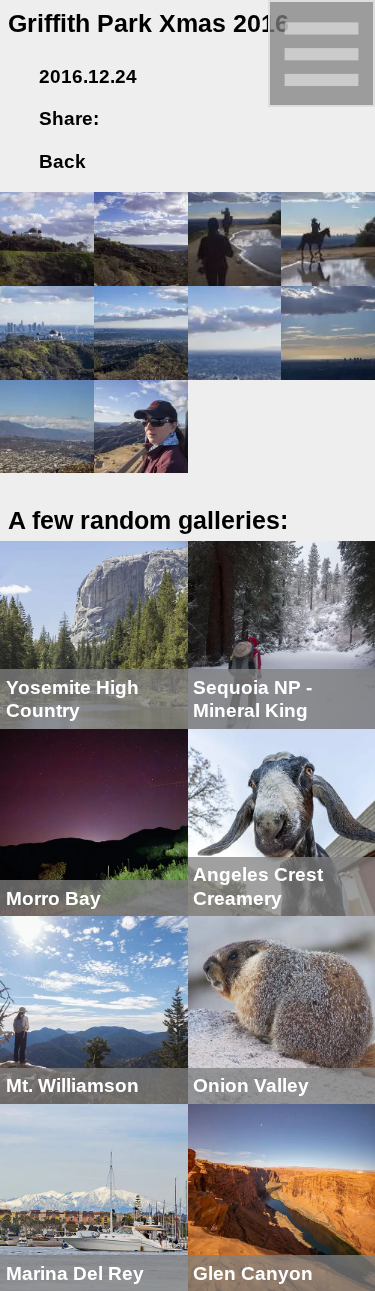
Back (60, 161)
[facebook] (127, 118)
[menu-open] (321, 52)
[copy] (221, 118)
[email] (190, 118)
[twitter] (158, 118)
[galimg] (47, 237)
